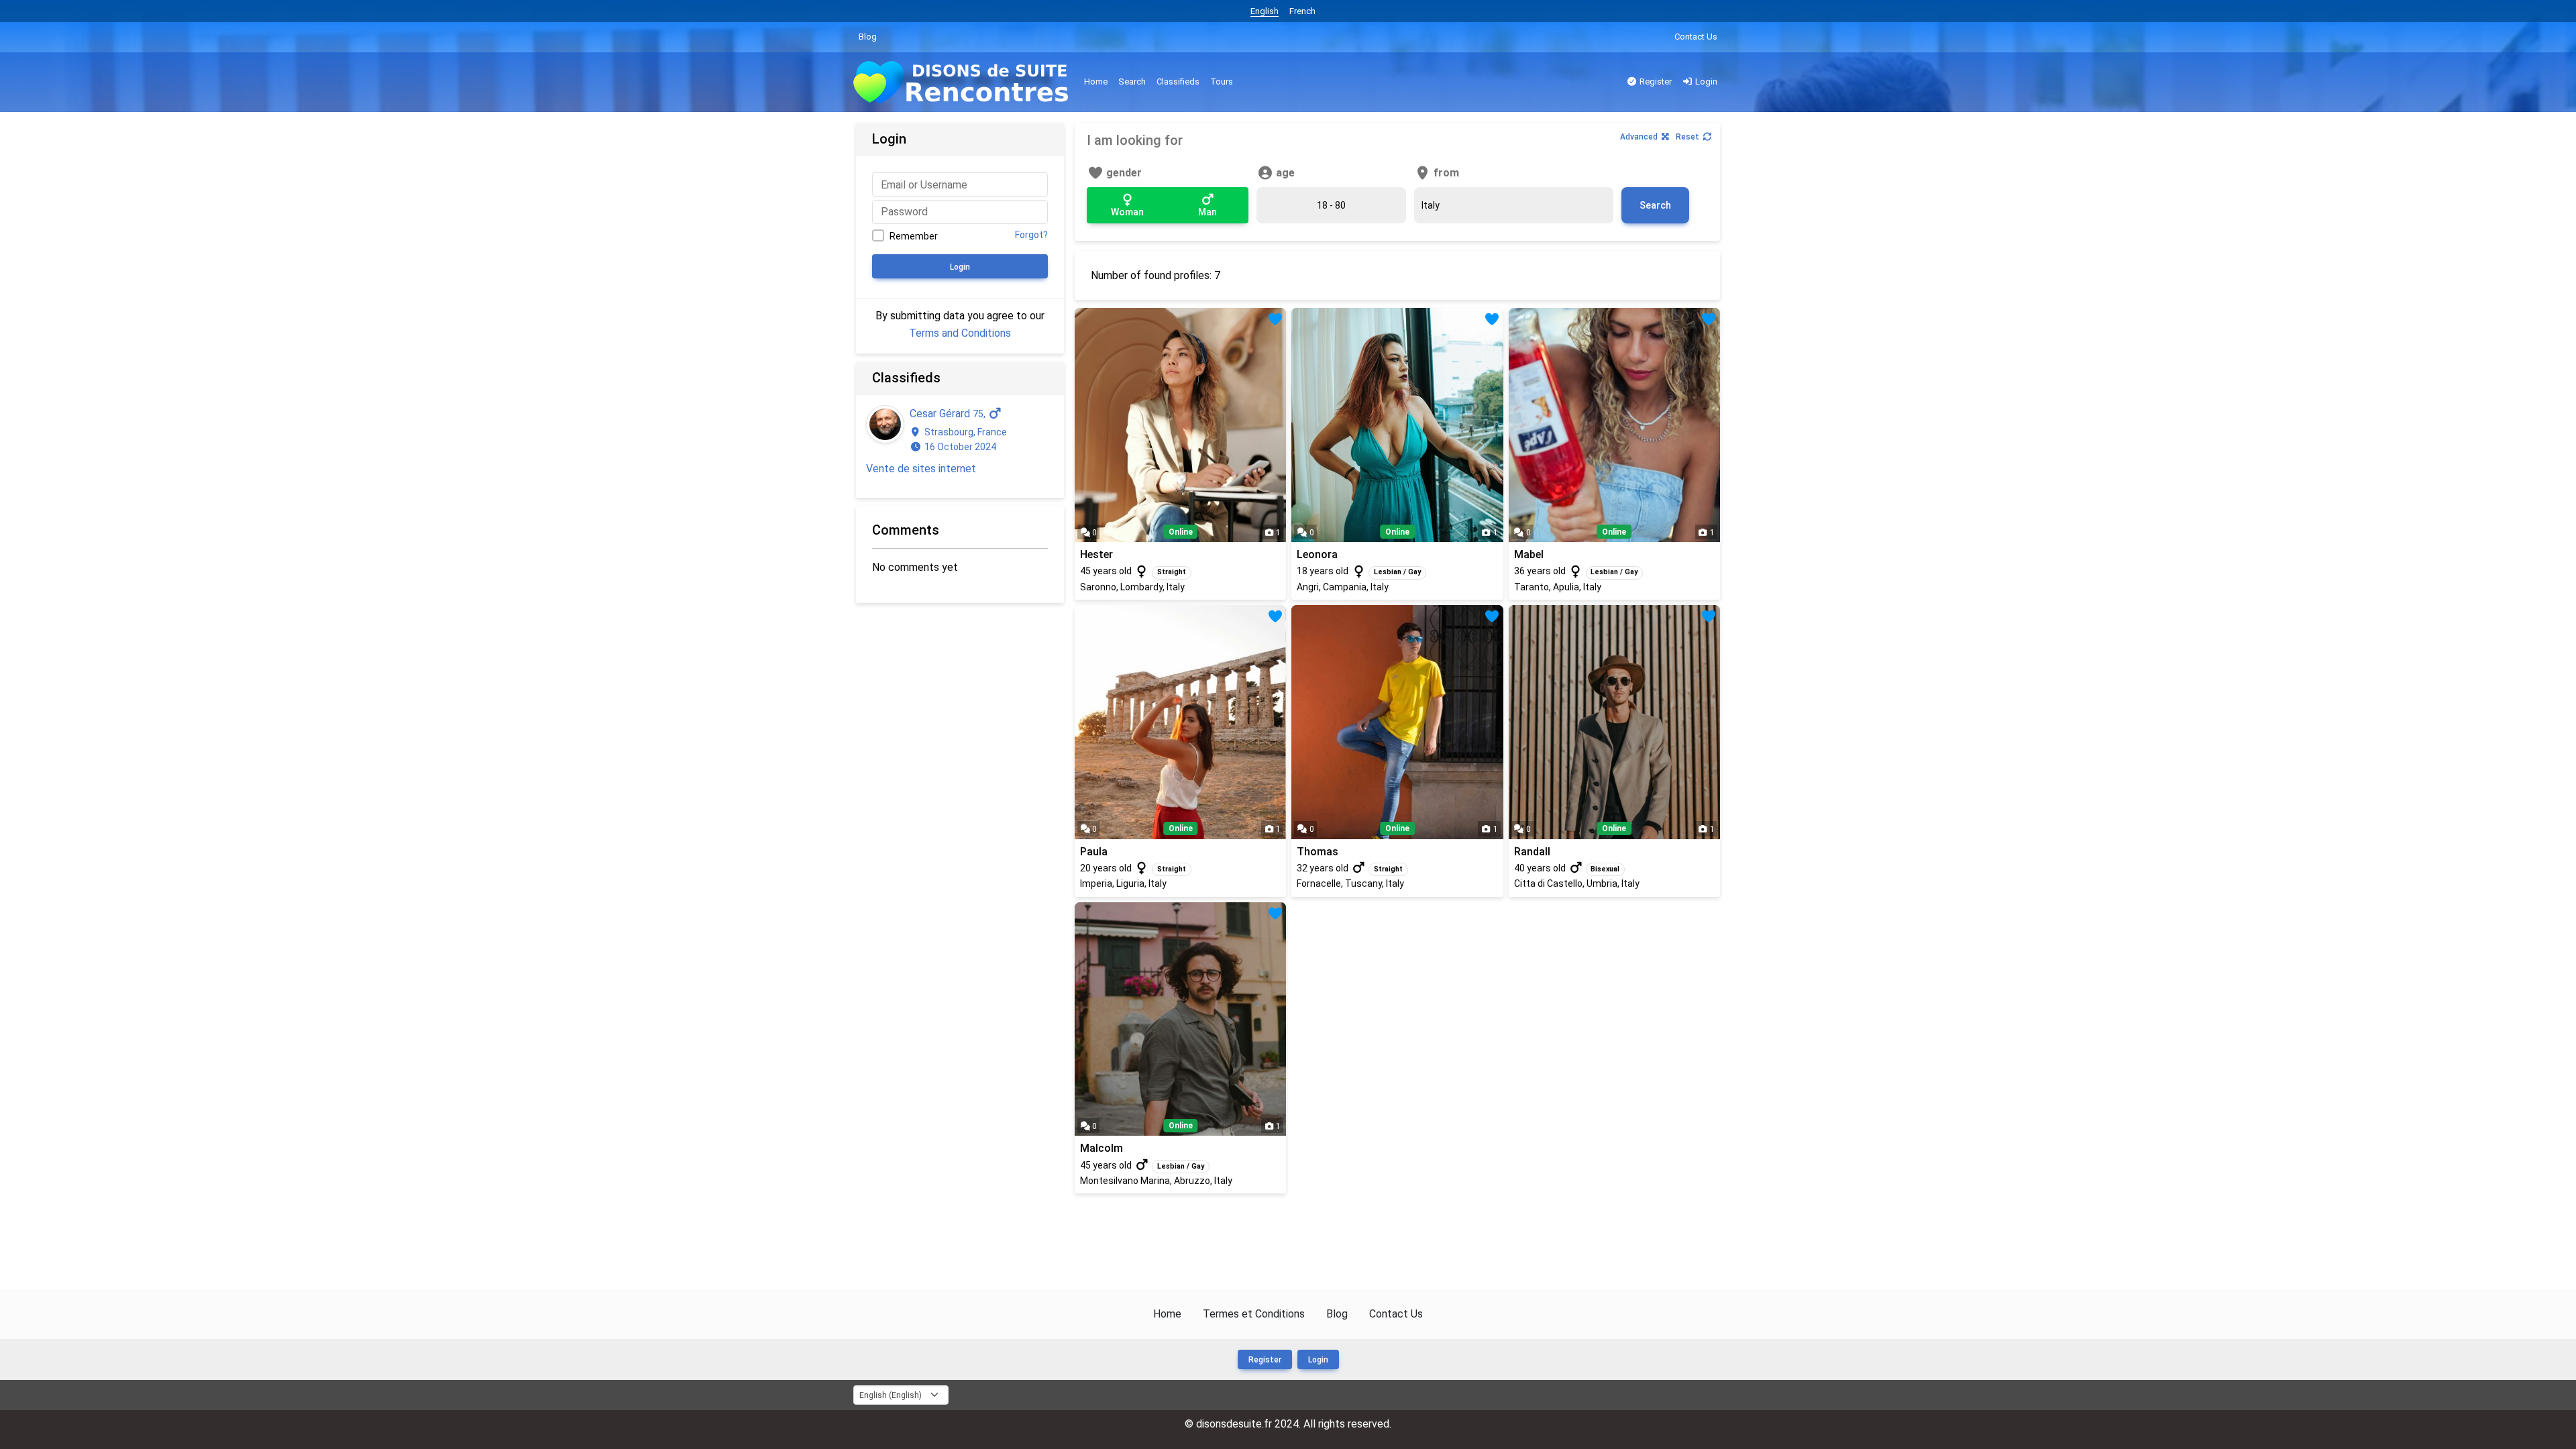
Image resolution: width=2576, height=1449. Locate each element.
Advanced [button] (1639, 137)
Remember (914, 236)
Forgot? (1031, 235)
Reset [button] (1687, 137)
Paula (1094, 852)
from (1445, 173)
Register (1655, 82)
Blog (868, 37)
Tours (1222, 82)
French (1302, 11)
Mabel (1529, 554)
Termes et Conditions (1254, 1314)
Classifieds (1178, 82)
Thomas (1318, 852)
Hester (1096, 554)
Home (1096, 82)
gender (1123, 173)
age (1284, 173)
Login (1705, 82)
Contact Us (1696, 37)
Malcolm (1102, 1148)
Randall (1532, 852)
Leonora (1317, 554)
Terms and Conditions (960, 333)
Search (1132, 82)
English (1265, 11)
